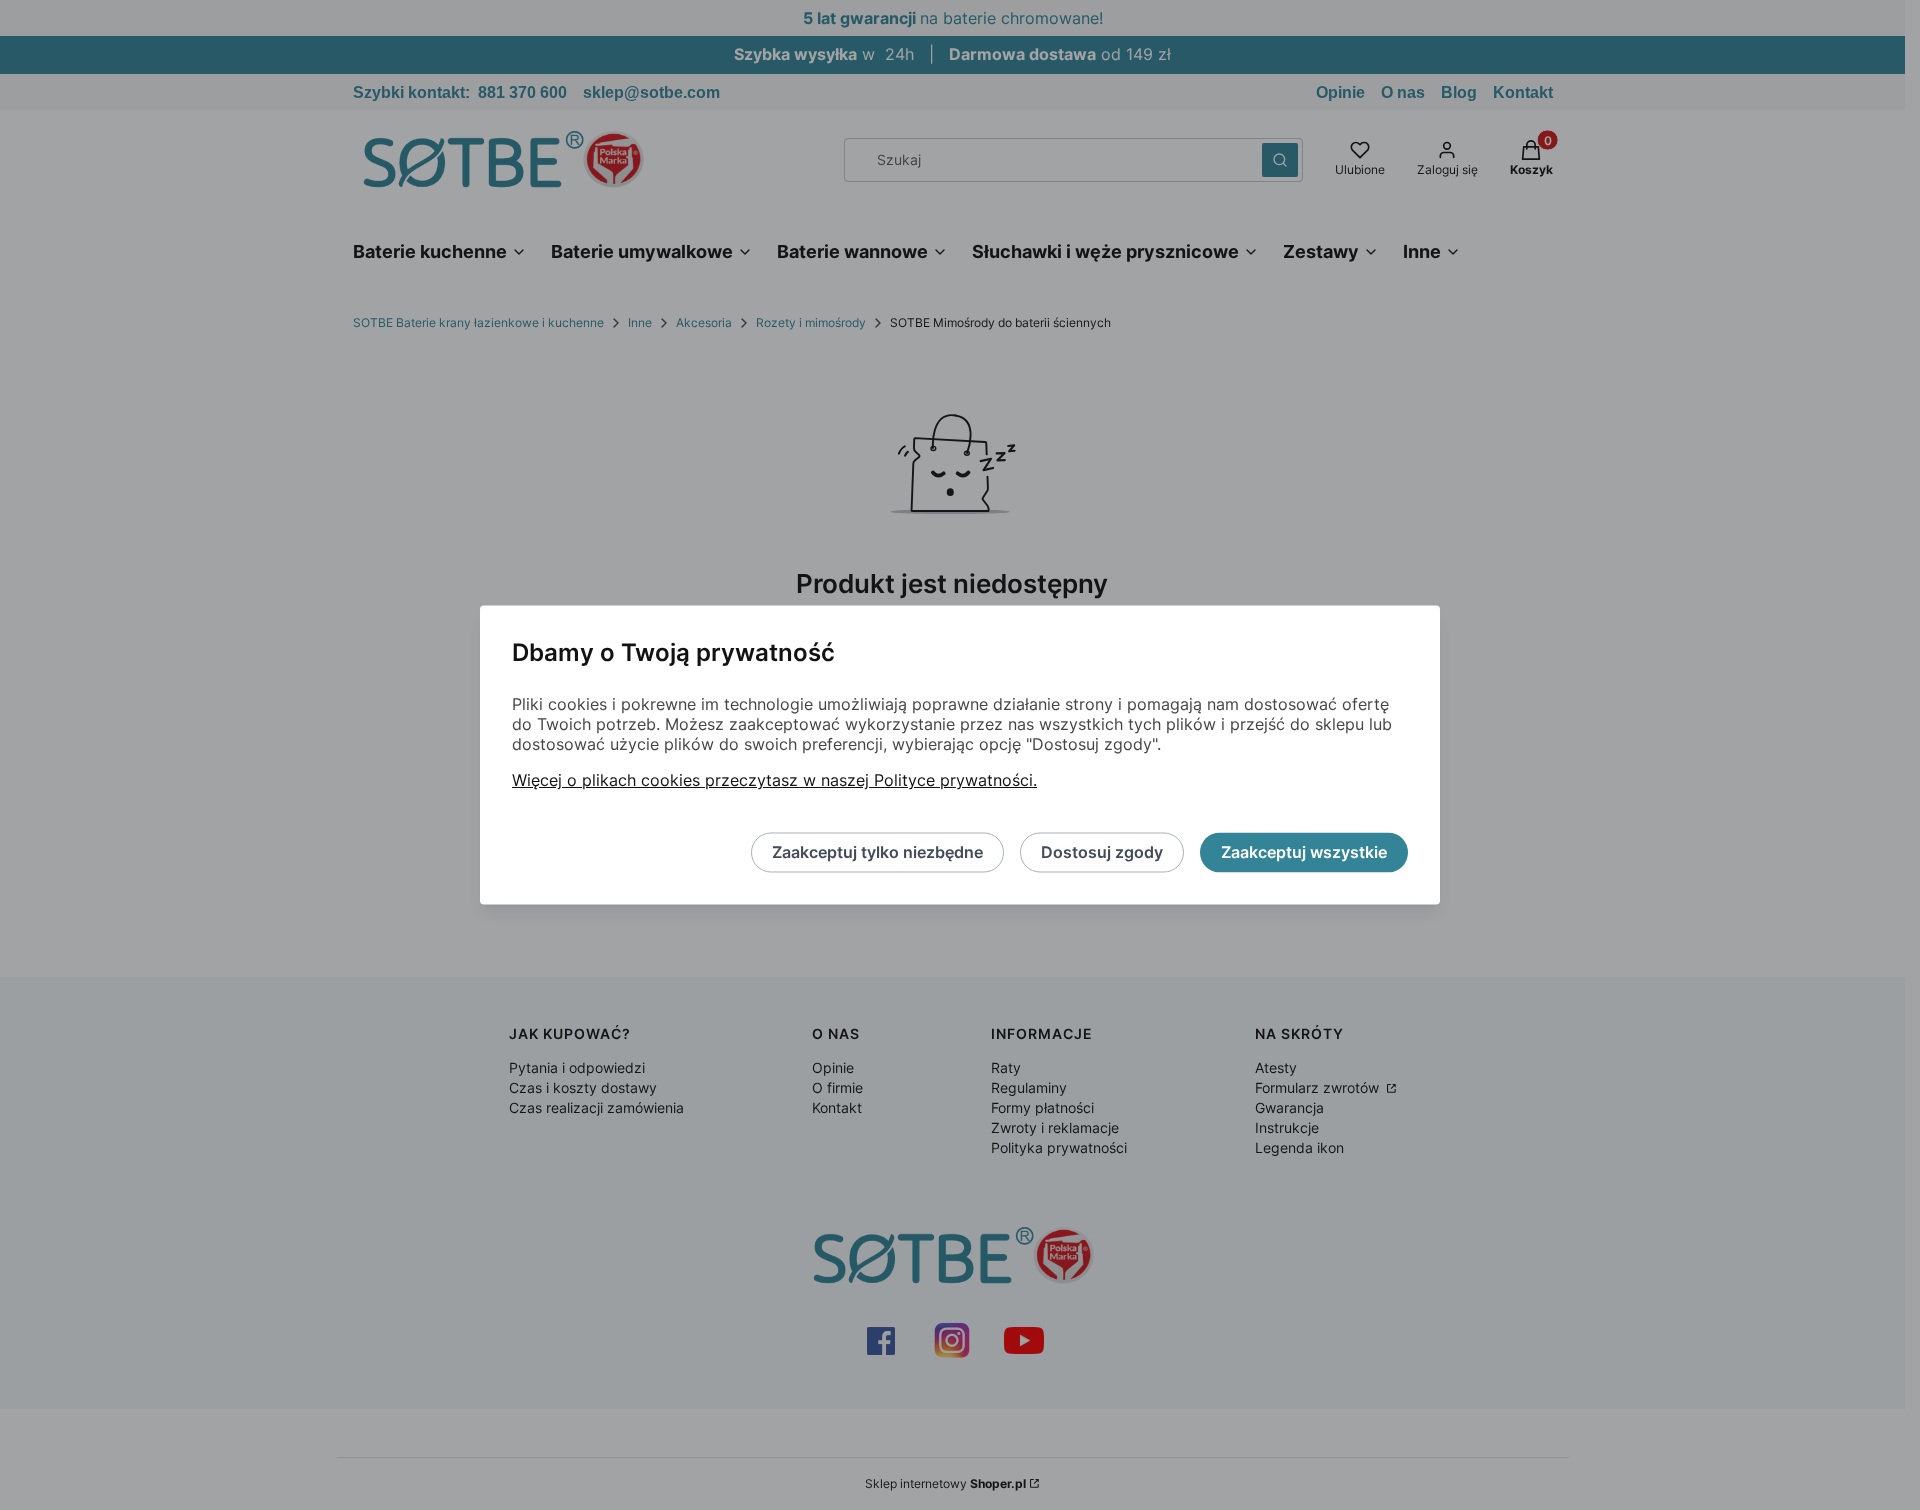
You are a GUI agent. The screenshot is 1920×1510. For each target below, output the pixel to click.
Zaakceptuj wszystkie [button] (1304, 853)
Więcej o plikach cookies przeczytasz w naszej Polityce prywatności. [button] (774, 781)
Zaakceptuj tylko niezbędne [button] (877, 853)
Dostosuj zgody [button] (1102, 853)
